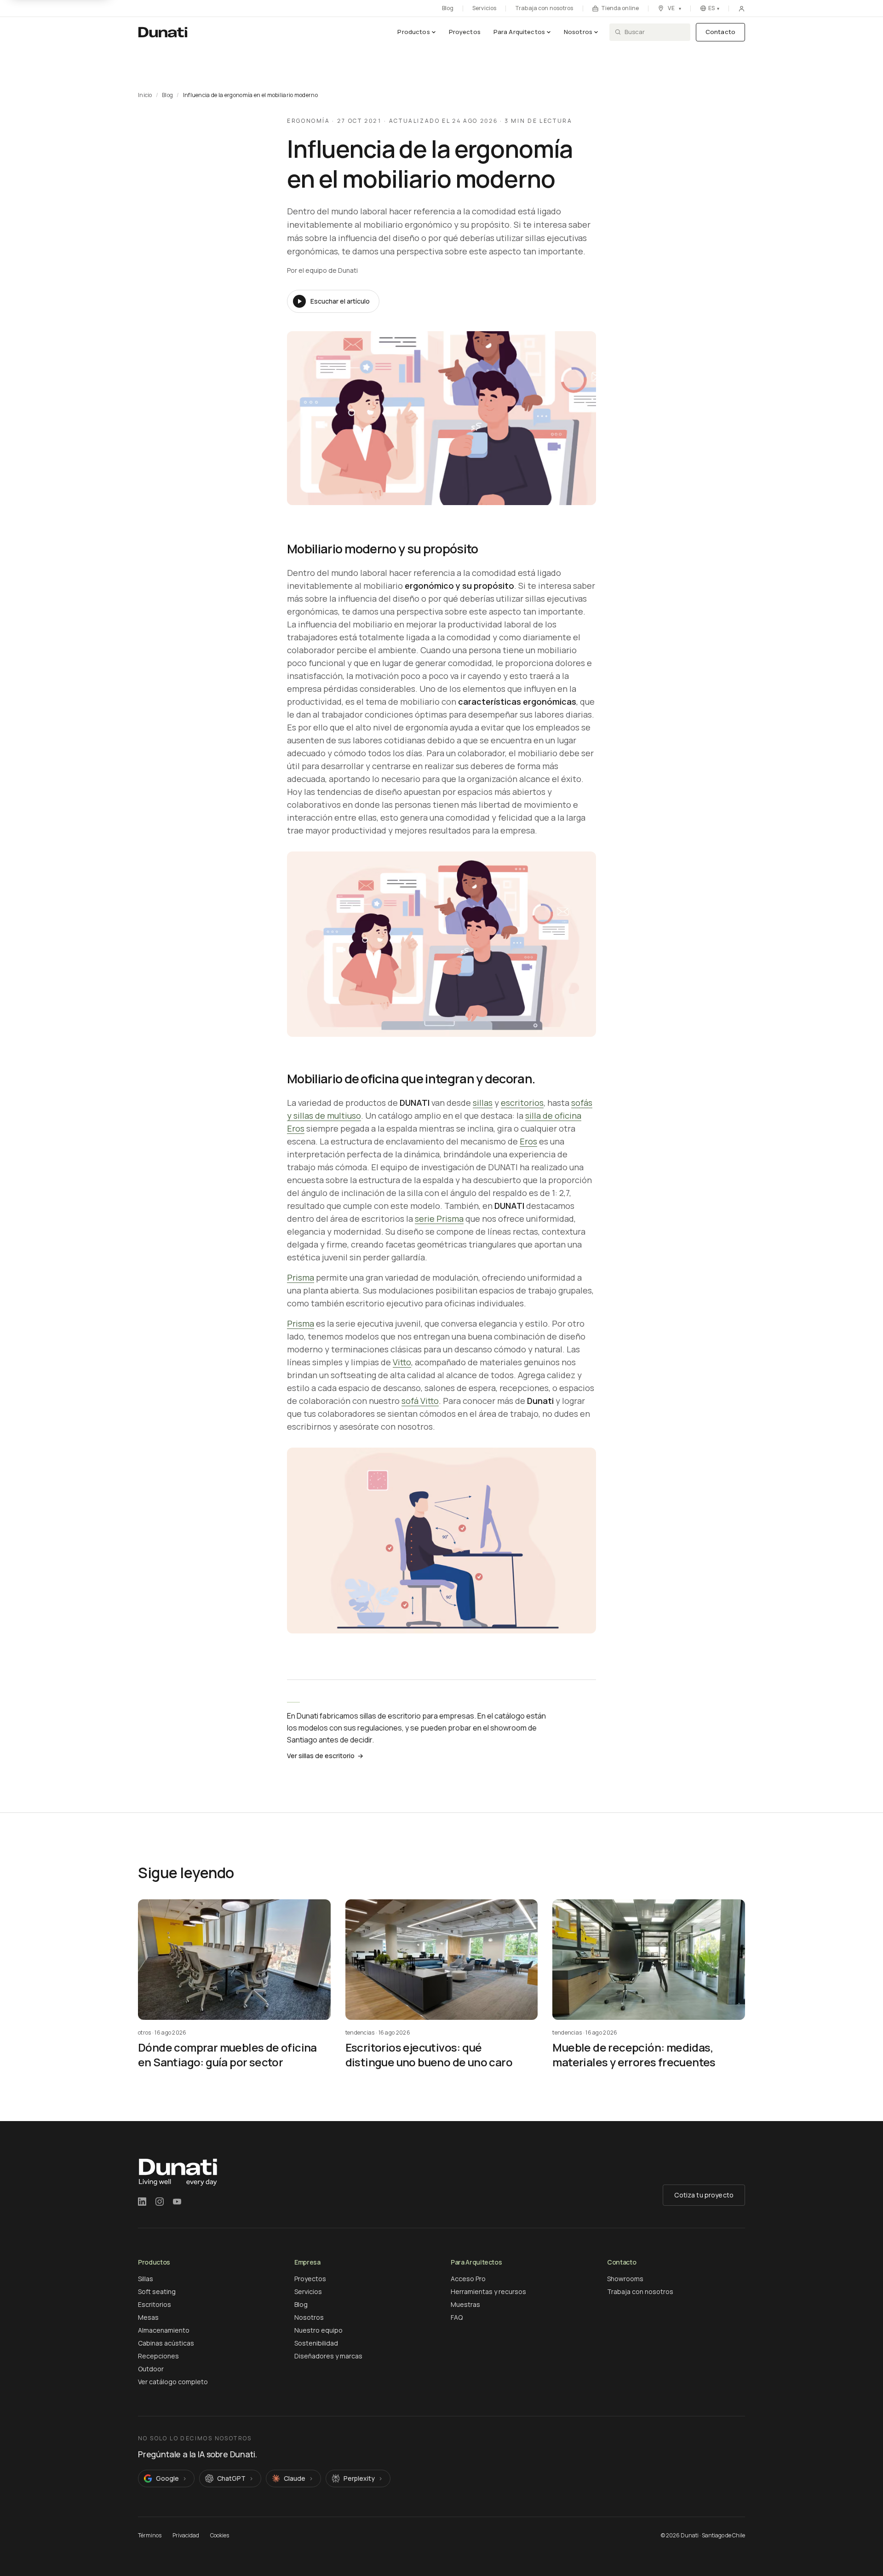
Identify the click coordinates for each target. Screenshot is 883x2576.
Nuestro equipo (318, 2330)
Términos (150, 2536)
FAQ (457, 2317)
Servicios (484, 8)
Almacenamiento (164, 2330)
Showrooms (625, 2279)
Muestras (465, 2304)
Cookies (220, 2536)
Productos (413, 32)
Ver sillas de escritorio (325, 1756)
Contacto (720, 32)
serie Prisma (439, 1219)
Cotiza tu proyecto (704, 2195)
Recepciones (158, 2356)
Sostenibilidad (316, 2343)
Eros (528, 1141)
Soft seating (157, 2291)
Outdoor (151, 2369)
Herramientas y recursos (488, 2291)
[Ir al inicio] (163, 32)
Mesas (148, 2317)
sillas (483, 1103)
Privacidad (186, 2536)
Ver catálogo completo (173, 2382)
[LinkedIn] (142, 2202)
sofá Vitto (420, 1401)
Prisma (301, 1277)
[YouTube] (177, 2202)
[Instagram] (160, 2202)
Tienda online (620, 9)
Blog (448, 8)
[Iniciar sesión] (742, 9)
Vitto (402, 1362)
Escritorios (155, 2304)
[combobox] (655, 32)
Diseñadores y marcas (328, 2356)
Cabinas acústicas (166, 2343)
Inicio (145, 95)
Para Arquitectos (519, 32)
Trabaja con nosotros (544, 8)
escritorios (522, 1103)
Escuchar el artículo (340, 301)
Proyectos (465, 32)
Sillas (146, 2279)
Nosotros (578, 32)
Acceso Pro (468, 2279)
